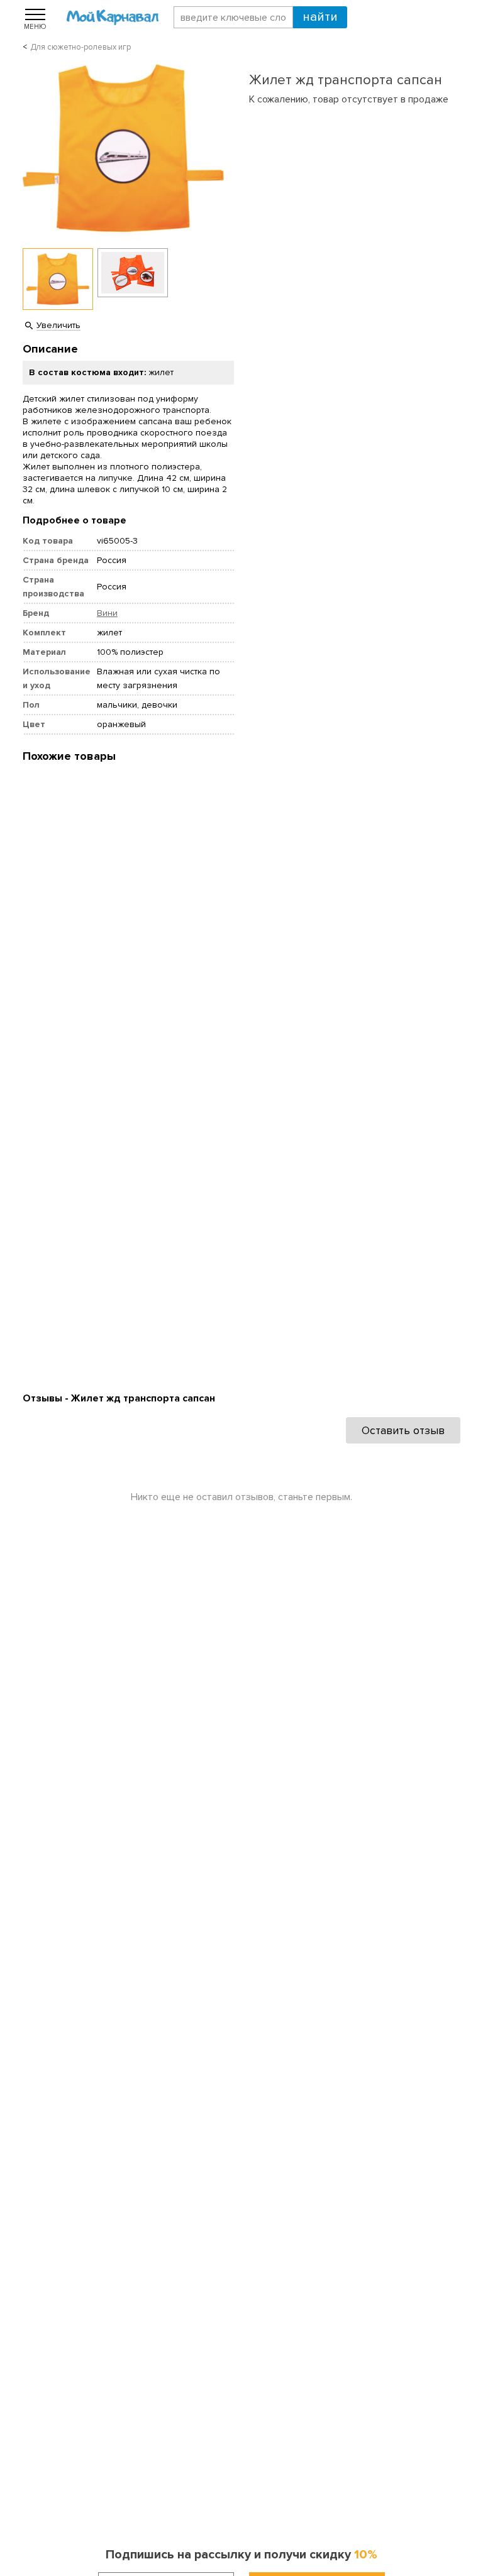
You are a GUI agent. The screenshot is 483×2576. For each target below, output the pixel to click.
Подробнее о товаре (75, 520)
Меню (35, 26)
